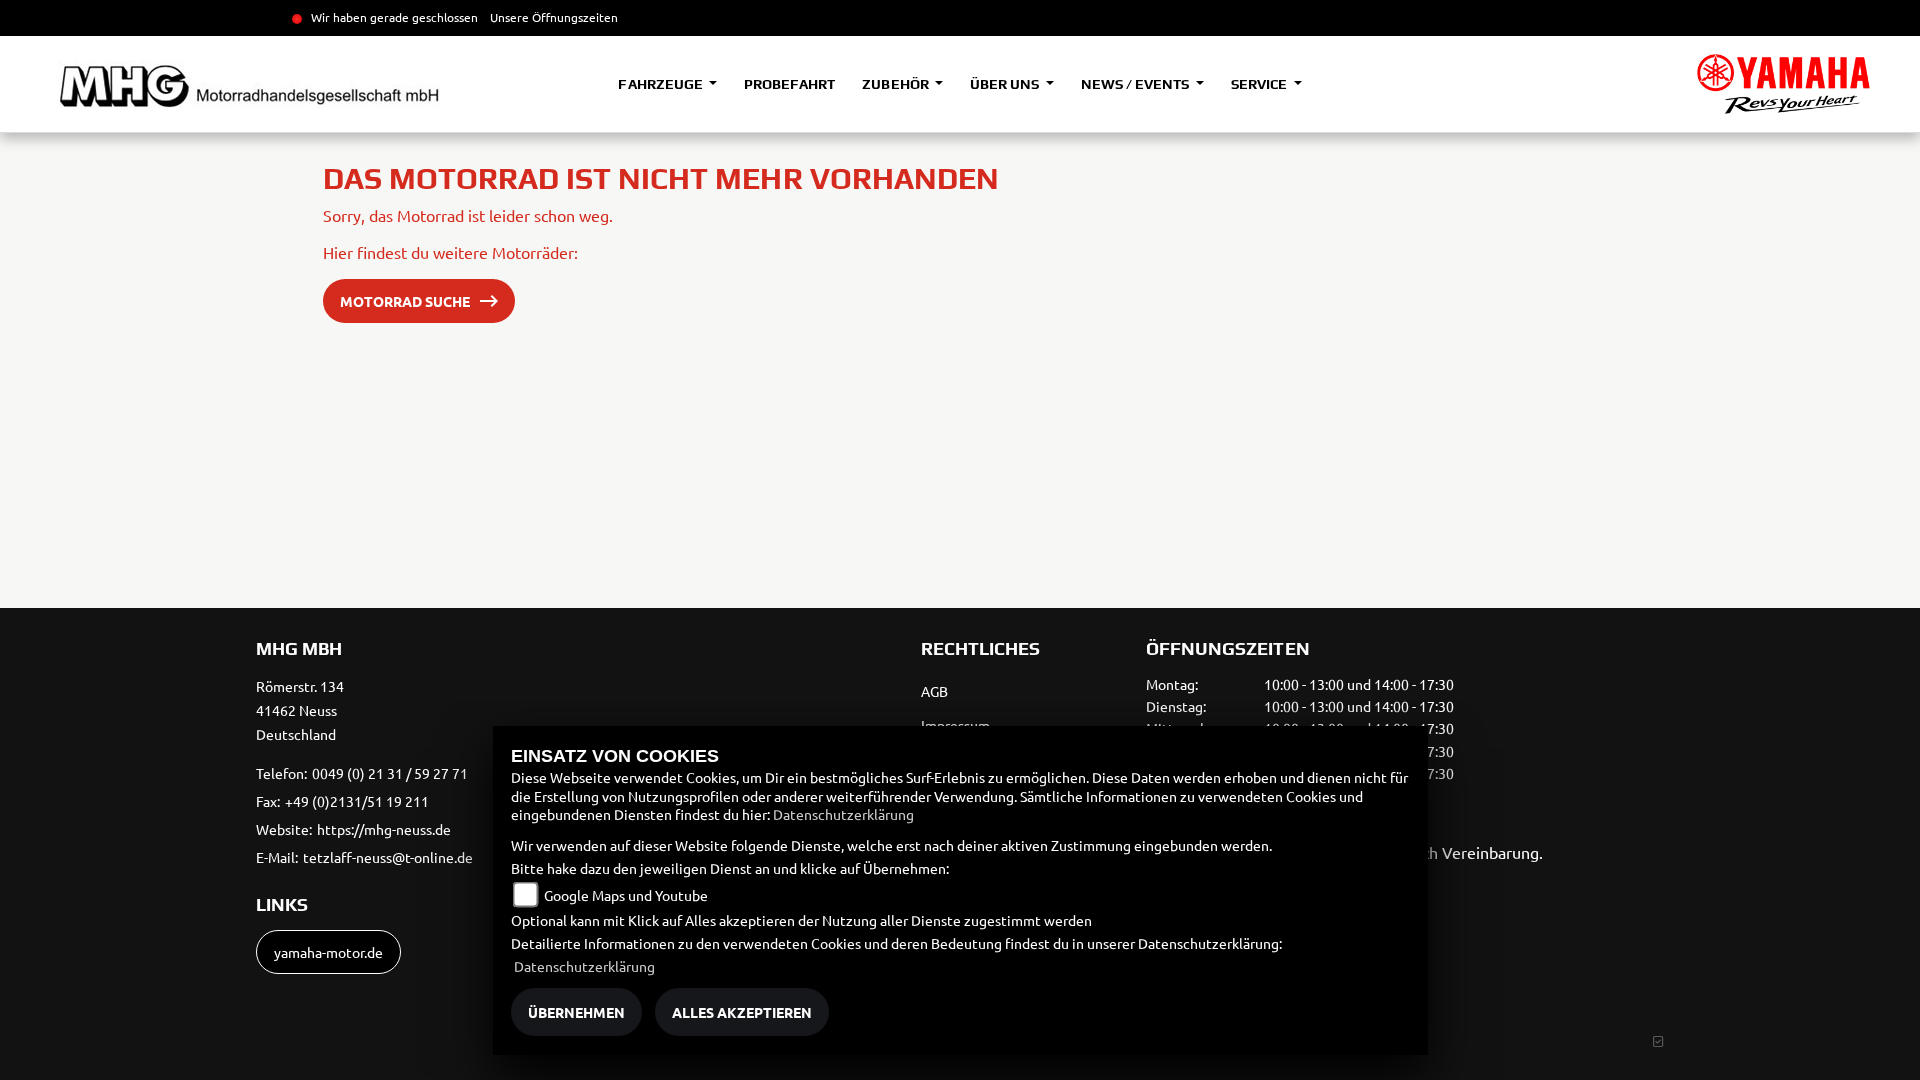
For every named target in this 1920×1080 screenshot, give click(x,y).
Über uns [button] (1006, 84)
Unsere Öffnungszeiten (554, 17)
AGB (934, 691)
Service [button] (1260, 84)
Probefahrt (789, 84)
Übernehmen (576, 1012)
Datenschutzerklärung (843, 814)
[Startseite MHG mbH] (1783, 84)
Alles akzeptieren (742, 1012)
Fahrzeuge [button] (661, 84)
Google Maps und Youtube (626, 895)
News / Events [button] (1136, 84)
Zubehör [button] (896, 84)
